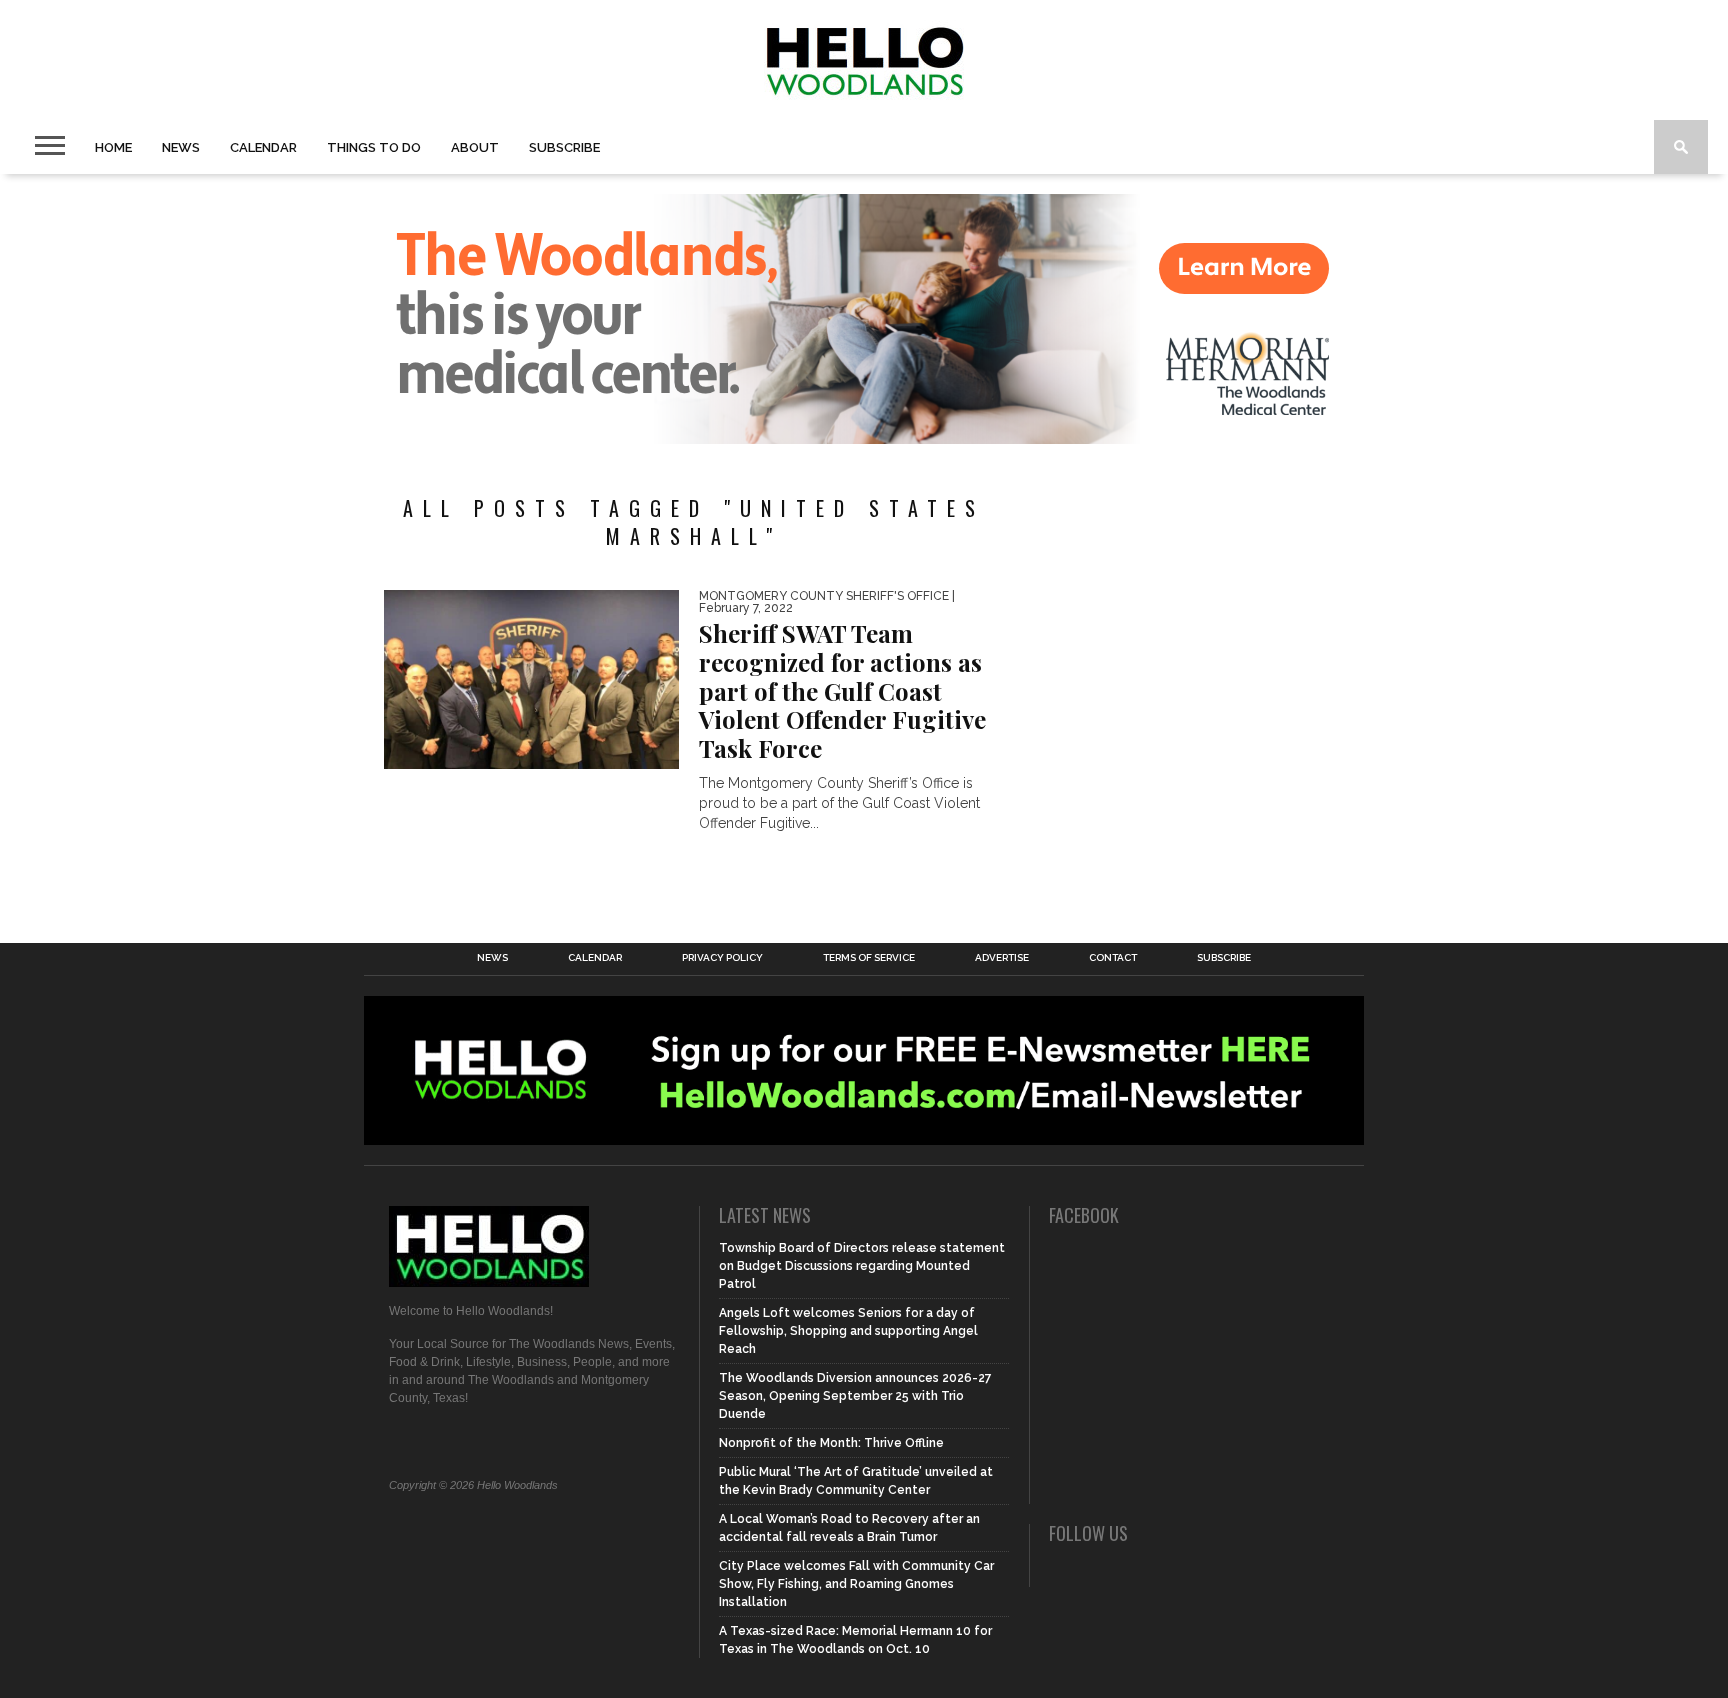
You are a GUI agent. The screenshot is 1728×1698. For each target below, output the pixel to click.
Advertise (1002, 958)
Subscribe (564, 147)
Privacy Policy (722, 958)
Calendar (263, 147)
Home (113, 147)
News (181, 147)
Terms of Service (869, 958)
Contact (1113, 958)
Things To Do (374, 147)
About (475, 147)
